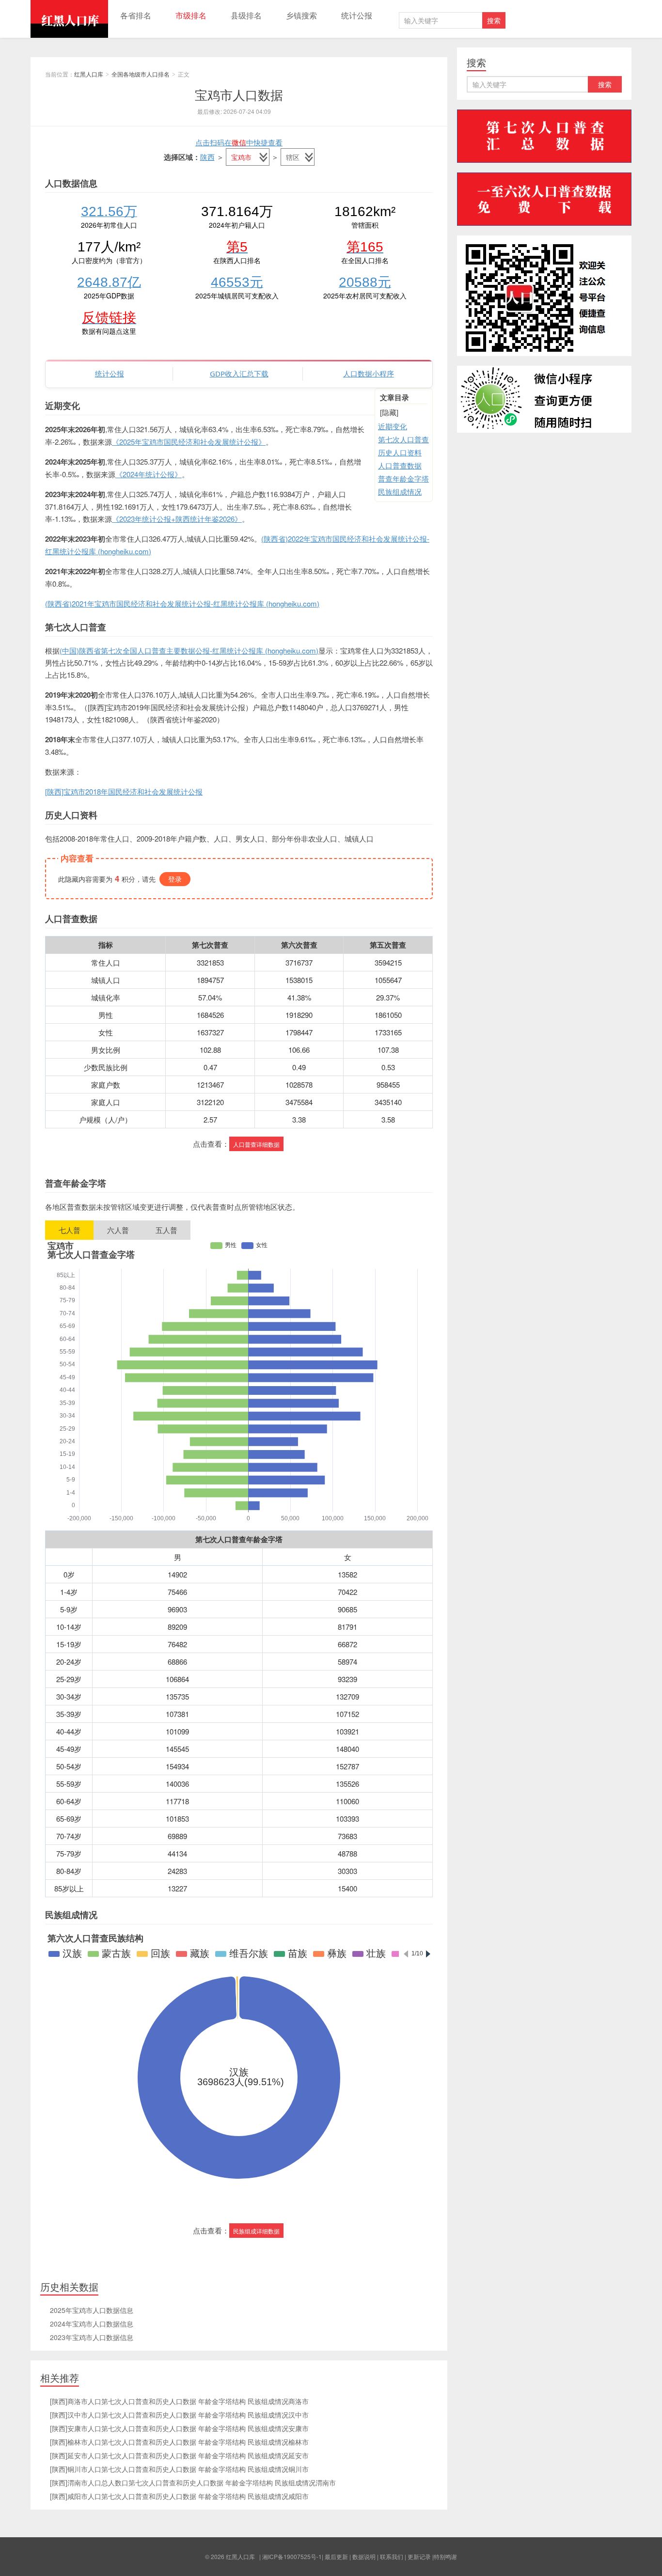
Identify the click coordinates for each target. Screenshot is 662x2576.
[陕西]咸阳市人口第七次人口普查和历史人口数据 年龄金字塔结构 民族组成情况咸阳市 (179, 2496)
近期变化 (393, 426)
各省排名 (136, 15)
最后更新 (336, 2556)
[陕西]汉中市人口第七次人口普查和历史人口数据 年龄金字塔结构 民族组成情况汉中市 (179, 2415)
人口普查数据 (400, 465)
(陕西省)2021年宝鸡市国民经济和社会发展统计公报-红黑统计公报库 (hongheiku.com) (182, 603)
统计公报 (357, 15)
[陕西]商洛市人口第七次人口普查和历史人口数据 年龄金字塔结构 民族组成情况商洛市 (179, 2401)
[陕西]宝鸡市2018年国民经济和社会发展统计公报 (124, 791)
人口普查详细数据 (256, 1144)
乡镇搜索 (301, 15)
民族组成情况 (400, 492)
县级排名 (246, 15)
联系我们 (392, 2556)
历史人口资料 (400, 452)
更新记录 (419, 2556)
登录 (175, 879)
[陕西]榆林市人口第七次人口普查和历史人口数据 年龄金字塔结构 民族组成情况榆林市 (179, 2442)
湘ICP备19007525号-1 (292, 2556)
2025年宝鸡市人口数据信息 (92, 2310)
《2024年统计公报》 (149, 474)
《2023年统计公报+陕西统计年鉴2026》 (177, 519)
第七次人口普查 (403, 439)
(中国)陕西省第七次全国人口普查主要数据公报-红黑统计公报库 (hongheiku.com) (189, 650)
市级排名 (191, 15)
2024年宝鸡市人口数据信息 (92, 2324)
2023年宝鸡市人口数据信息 (92, 2337)
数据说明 (364, 2556)
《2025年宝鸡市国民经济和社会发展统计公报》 (189, 442)
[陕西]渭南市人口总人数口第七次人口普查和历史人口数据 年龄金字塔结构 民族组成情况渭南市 (193, 2482)
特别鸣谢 (445, 2556)
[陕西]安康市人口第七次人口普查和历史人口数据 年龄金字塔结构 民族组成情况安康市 (179, 2428)
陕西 (207, 157)
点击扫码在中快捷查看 (239, 142)
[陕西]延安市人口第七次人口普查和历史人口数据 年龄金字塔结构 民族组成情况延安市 (179, 2455)
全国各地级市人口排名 (141, 74)
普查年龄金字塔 (403, 478)
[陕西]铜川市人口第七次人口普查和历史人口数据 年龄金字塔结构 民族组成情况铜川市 (179, 2469)
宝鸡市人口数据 (239, 94)
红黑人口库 (69, 19)
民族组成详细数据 (256, 2231)
